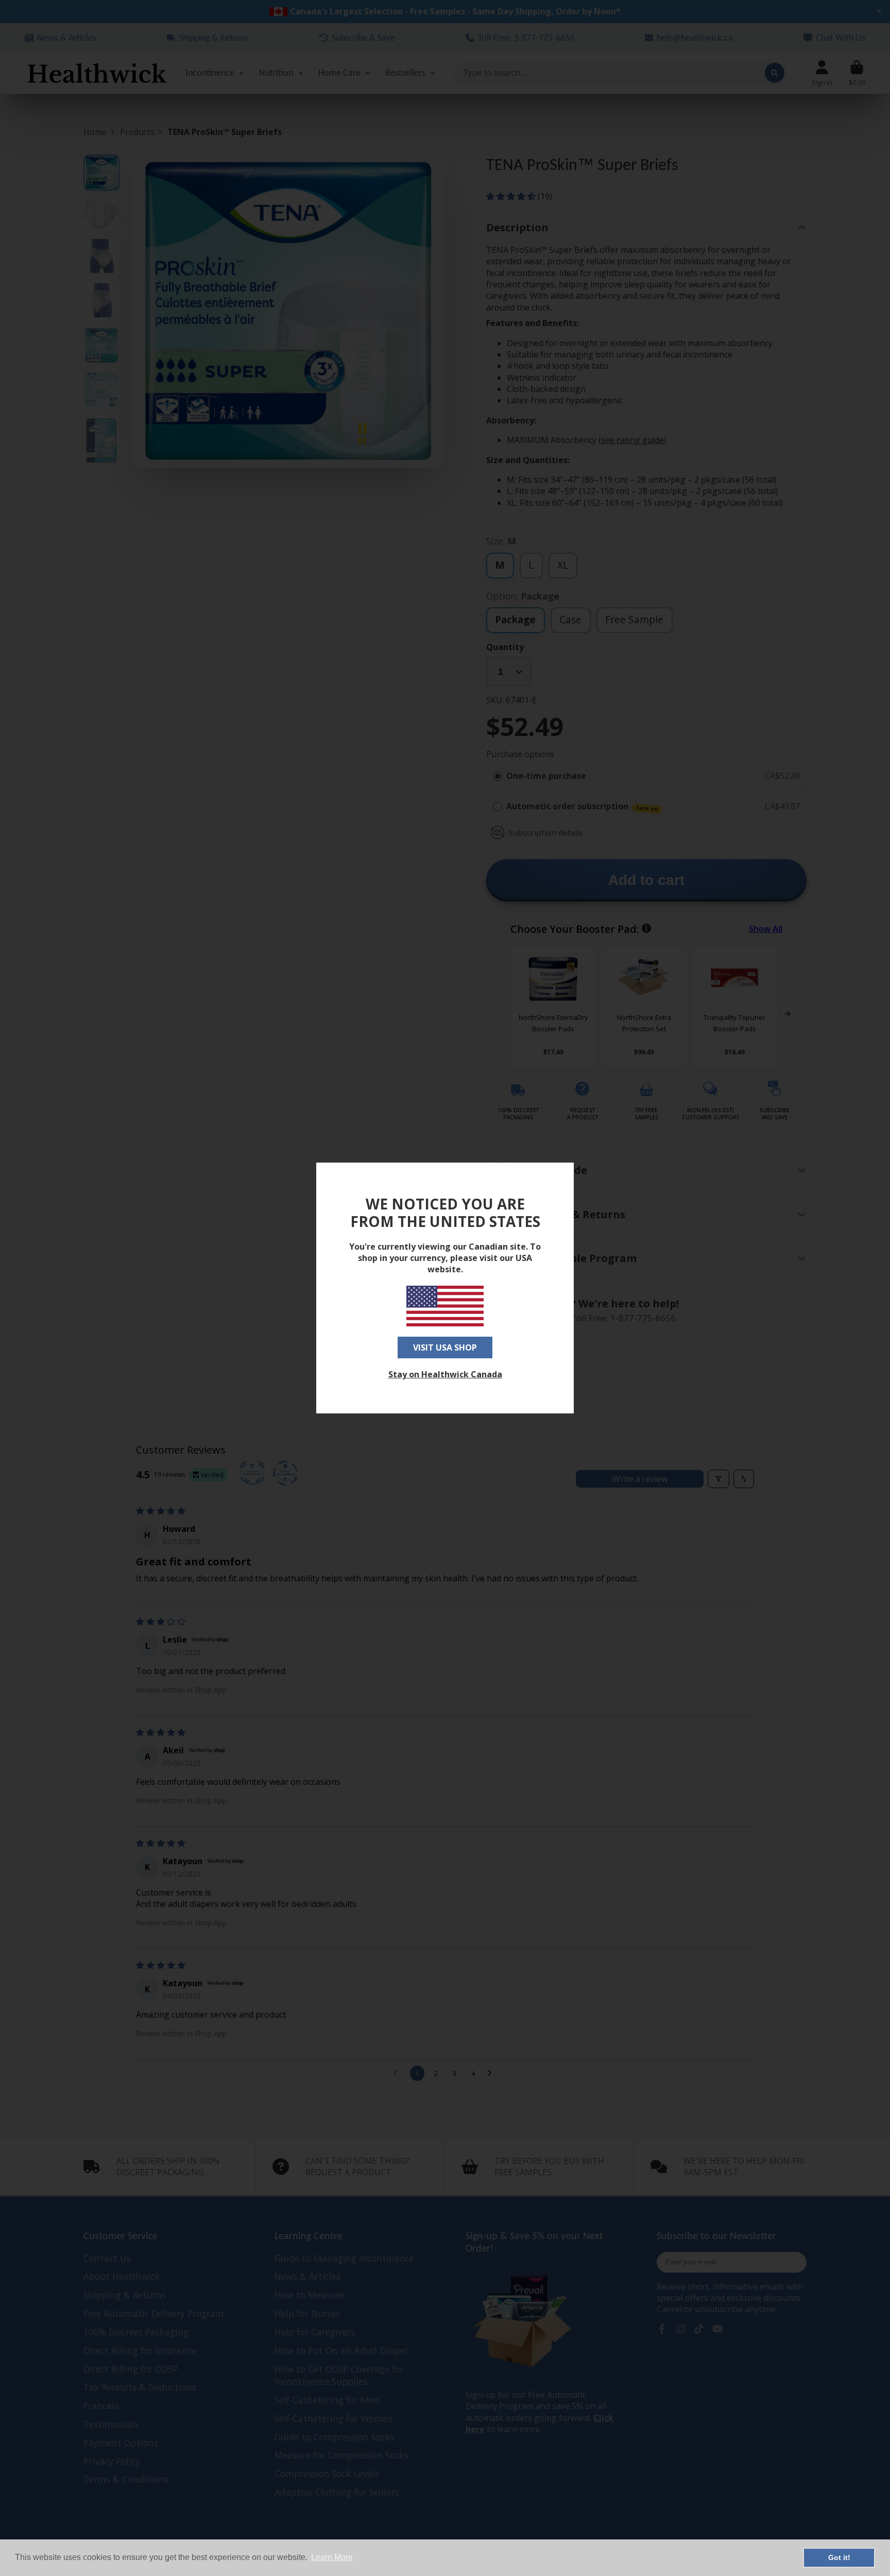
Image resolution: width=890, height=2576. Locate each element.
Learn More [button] (332, 2557)
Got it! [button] (839, 2557)
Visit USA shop (445, 1347)
